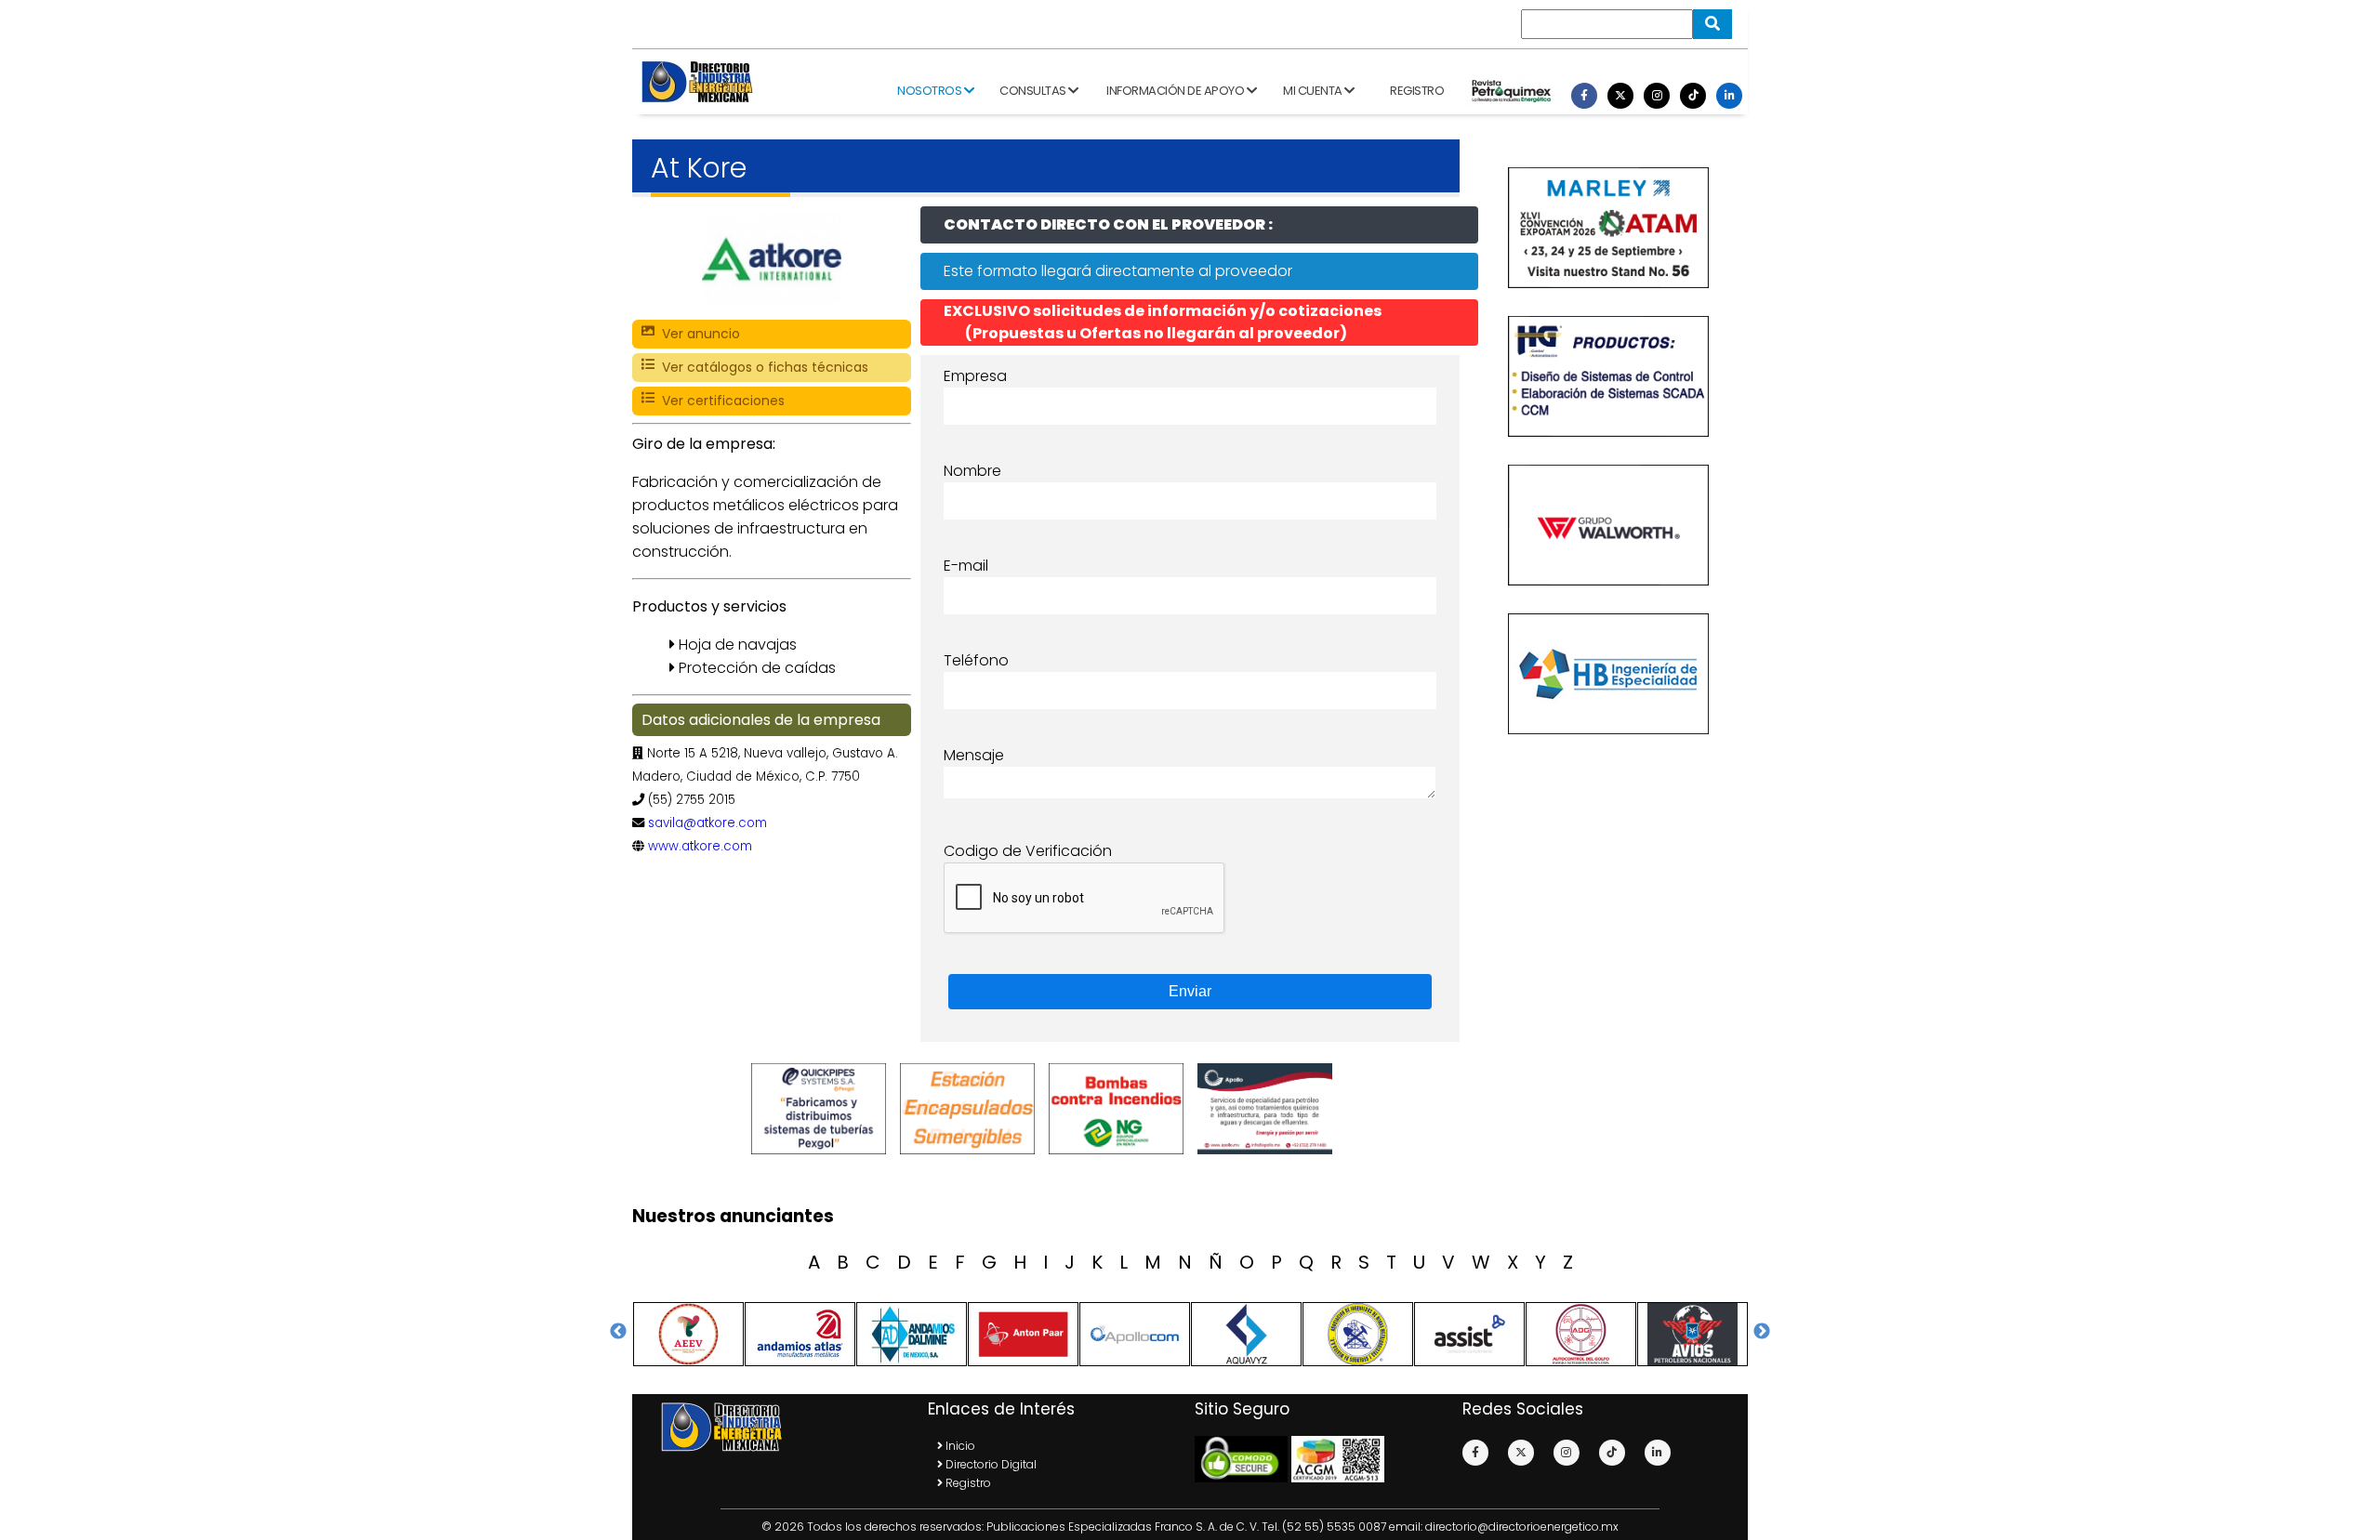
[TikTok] (1693, 96)
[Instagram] (1657, 96)
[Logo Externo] (823, 1109)
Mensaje (974, 755)
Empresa (975, 376)
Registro (1417, 91)
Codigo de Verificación (1028, 851)
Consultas (1034, 91)
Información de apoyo (1177, 91)
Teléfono (976, 660)
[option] (823, 1109)
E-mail (966, 566)
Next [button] (1762, 1332)
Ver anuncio (697, 334)
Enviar (1190, 991)
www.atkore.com (700, 846)
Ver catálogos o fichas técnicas (761, 367)
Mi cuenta (1314, 91)
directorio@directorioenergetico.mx (1522, 1527)
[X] (1620, 96)
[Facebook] (1584, 96)
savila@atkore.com (707, 823)
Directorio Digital (990, 1464)
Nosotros (931, 91)
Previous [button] (618, 1332)
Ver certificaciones (720, 401)
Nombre (972, 471)
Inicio (959, 1446)
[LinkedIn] (1729, 96)
